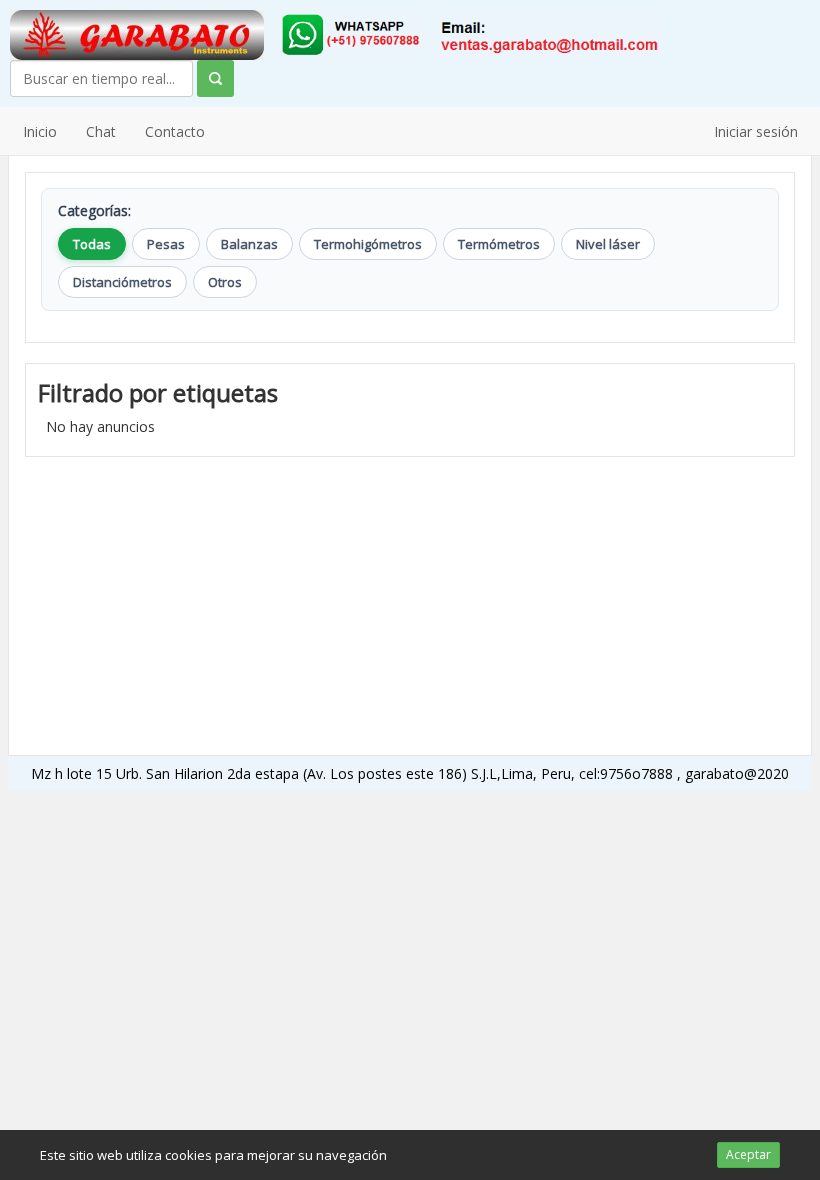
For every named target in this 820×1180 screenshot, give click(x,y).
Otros (225, 282)
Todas (92, 244)
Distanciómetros (122, 282)
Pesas (166, 244)
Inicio (40, 131)
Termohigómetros (368, 244)
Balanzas (249, 244)
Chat (101, 131)
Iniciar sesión (756, 131)
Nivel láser (608, 244)
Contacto (175, 131)
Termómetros (499, 244)
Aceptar (748, 1154)
